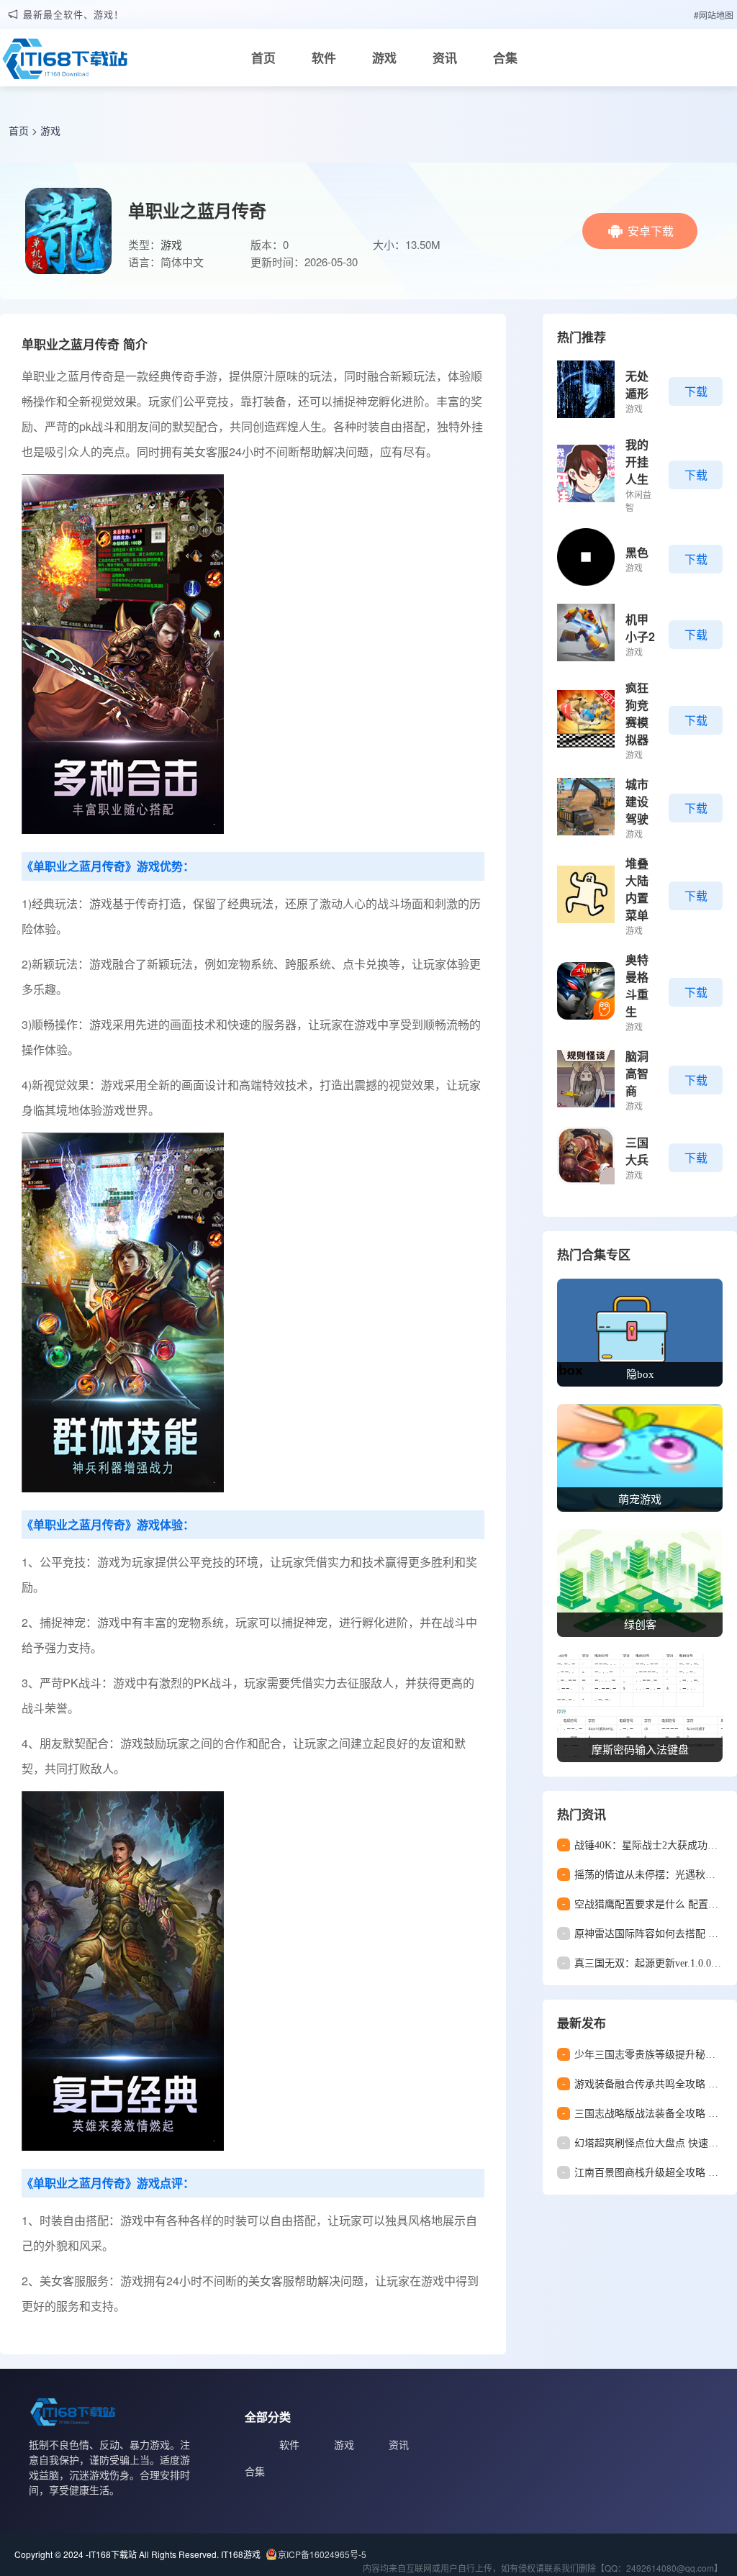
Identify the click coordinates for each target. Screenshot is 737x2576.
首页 (263, 58)
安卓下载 (651, 231)
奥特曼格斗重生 (637, 985)
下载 (696, 391)
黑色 (637, 552)
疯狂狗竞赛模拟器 (637, 713)
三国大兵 (637, 1151)
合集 (505, 58)
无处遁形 (637, 385)
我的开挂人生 (637, 462)
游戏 (384, 58)
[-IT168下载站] (65, 63)
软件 (324, 58)
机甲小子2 (640, 628)
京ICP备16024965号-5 (322, 2554)
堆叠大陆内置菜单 (637, 889)
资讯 (445, 58)
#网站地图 (714, 15)
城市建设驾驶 (637, 801)
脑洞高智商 (637, 1073)
